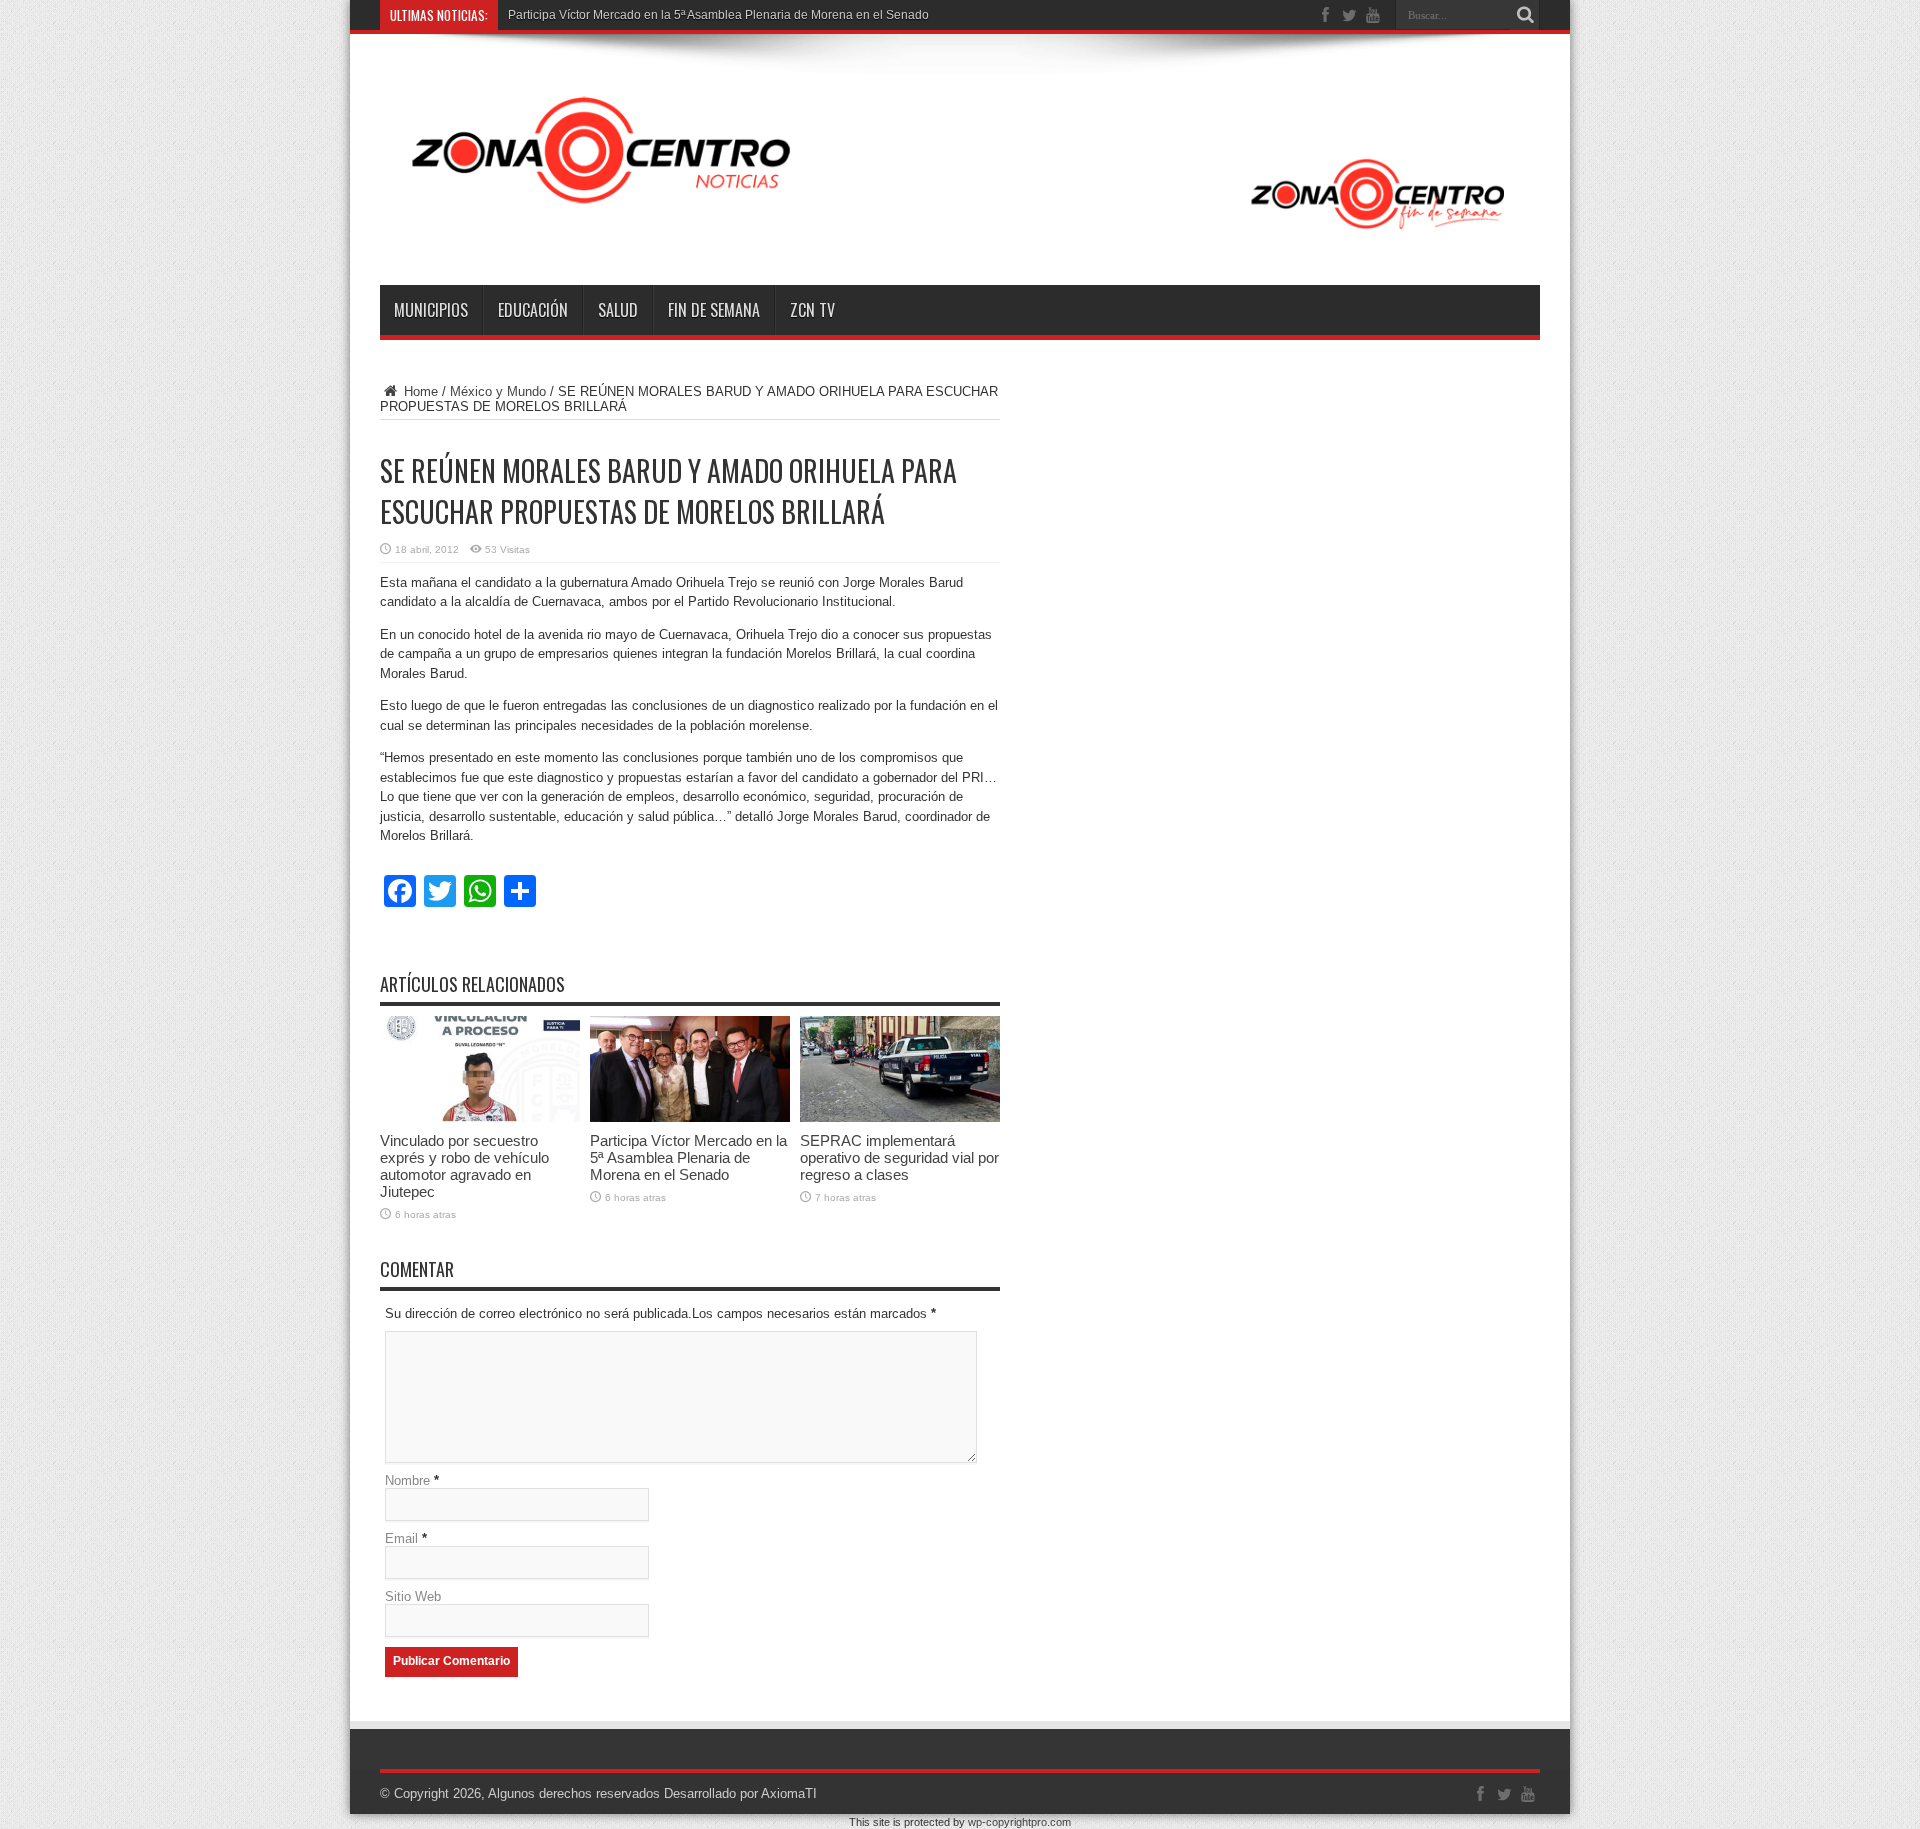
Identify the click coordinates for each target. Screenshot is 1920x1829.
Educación (533, 310)
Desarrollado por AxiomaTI (740, 1793)
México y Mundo (498, 391)
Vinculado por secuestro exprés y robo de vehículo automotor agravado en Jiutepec (464, 1166)
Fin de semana (714, 310)
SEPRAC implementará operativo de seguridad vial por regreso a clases (899, 1157)
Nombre (407, 1480)
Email (401, 1538)
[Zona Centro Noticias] (960, 235)
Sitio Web (413, 1596)
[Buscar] (1525, 15)
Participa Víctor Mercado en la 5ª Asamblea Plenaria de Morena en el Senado (688, 1157)
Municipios (431, 310)
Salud (618, 310)
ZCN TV (812, 310)
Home (419, 391)
